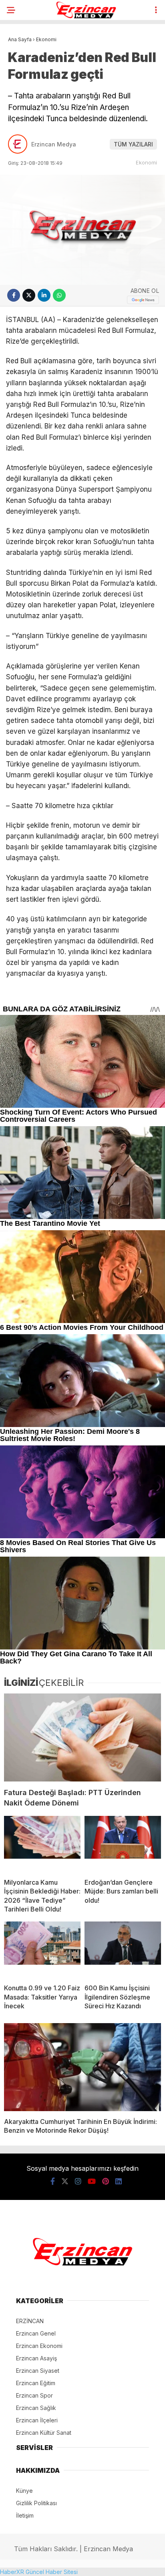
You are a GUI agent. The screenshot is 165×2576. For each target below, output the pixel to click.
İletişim (25, 2515)
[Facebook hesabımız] (53, 2181)
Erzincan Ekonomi (39, 2346)
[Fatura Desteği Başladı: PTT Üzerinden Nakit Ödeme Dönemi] (82, 1738)
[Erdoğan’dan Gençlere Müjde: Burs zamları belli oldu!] (123, 1844)
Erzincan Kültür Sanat (44, 2433)
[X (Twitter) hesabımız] (65, 2181)
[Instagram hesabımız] (78, 2181)
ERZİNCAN (30, 2321)
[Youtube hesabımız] (92, 2181)
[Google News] (143, 300)
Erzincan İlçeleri (37, 2420)
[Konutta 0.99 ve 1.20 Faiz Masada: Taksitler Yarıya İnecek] (42, 1950)
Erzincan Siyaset (38, 2371)
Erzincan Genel (36, 2333)
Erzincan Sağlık (36, 2408)
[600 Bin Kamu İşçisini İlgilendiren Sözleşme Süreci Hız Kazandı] (123, 1950)
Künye (24, 2491)
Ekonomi (146, 162)
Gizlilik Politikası (36, 2503)
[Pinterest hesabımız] (106, 2181)
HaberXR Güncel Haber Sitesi (39, 2572)
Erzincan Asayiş (36, 2358)
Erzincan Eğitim (36, 2383)
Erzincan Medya (54, 144)
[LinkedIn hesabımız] (119, 2181)
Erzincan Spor (34, 2395)
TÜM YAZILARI (133, 144)
